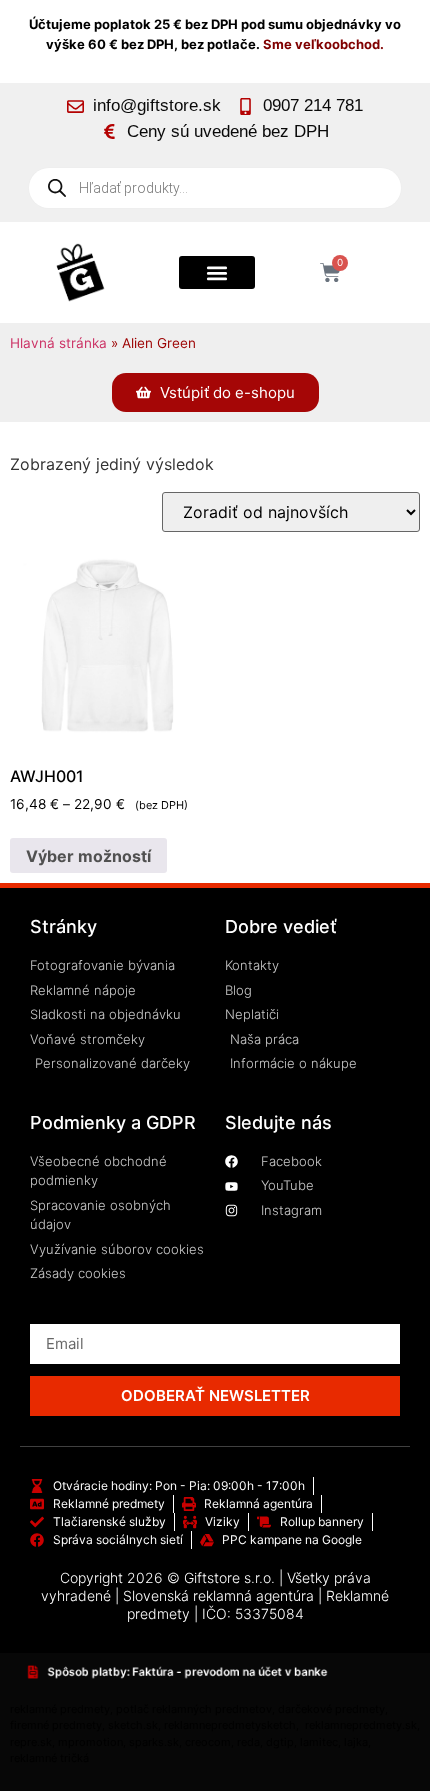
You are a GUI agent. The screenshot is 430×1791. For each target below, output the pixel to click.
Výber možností (88, 856)
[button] (217, 272)
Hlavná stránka (58, 343)
